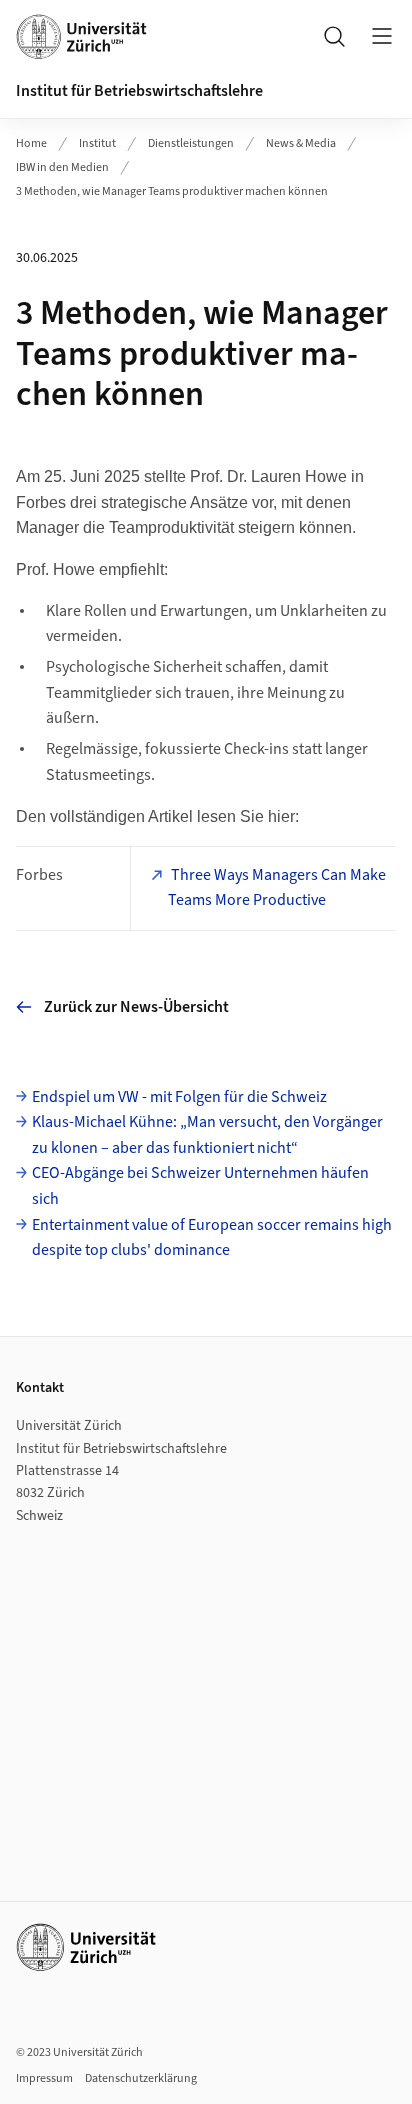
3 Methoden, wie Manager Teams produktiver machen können (172, 191)
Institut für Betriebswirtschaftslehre (139, 91)
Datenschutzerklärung (141, 2078)
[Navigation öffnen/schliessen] (382, 36)
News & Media (301, 143)
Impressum (44, 2078)
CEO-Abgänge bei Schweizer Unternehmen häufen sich (200, 1186)
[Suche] (334, 36)
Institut (97, 143)
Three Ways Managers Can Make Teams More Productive (277, 888)
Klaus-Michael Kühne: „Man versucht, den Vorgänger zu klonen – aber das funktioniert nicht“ (207, 1135)
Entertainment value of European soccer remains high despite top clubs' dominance (212, 1238)
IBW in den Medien (62, 167)
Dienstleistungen (191, 143)
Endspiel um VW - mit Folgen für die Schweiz (179, 1097)
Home (31, 143)
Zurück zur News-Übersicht (136, 1007)
